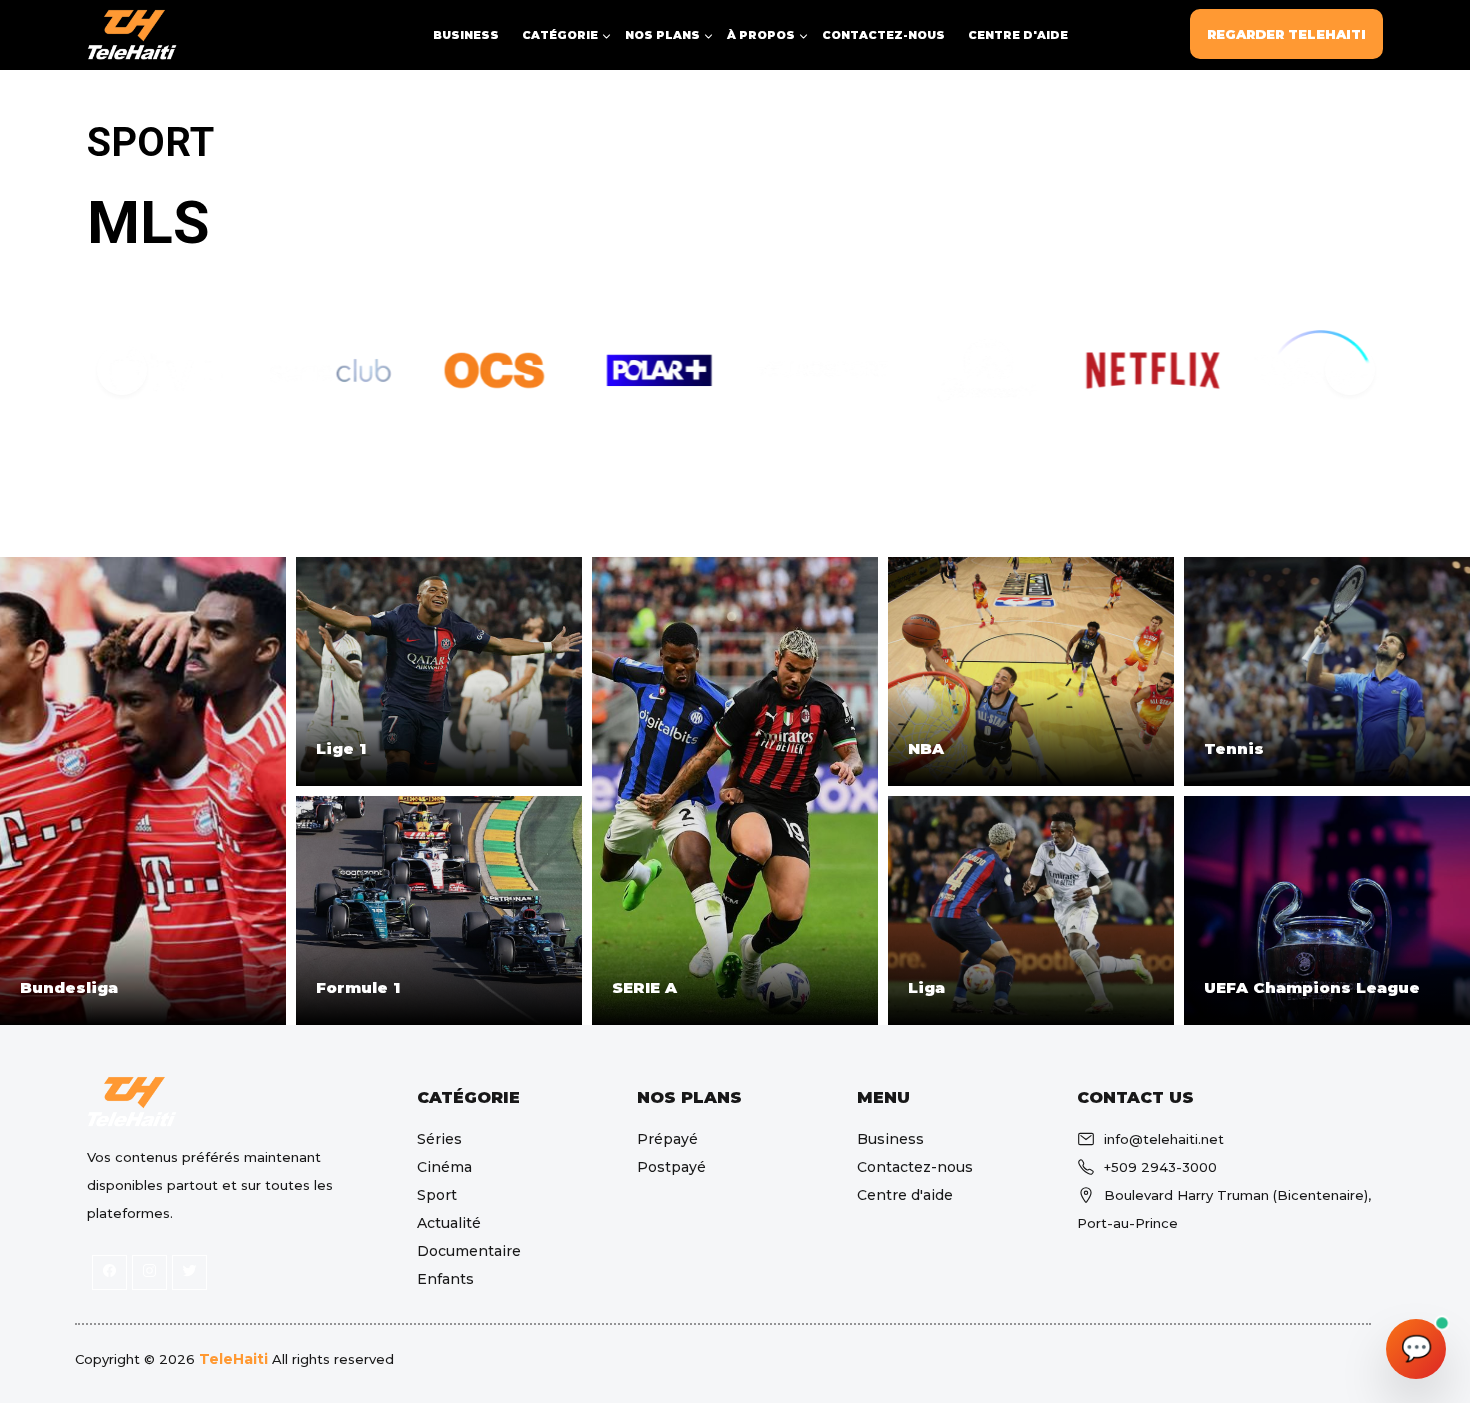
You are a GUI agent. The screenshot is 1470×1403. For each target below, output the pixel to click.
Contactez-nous (883, 35)
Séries (439, 1139)
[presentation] (121, 369)
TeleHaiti (233, 1359)
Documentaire (469, 1251)
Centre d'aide (1018, 35)
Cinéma (444, 1167)
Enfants (445, 1279)
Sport (437, 1195)
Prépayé (667, 1139)
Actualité (449, 1223)
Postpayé (671, 1167)
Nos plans (129, 302)
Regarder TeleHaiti (1286, 34)
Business (466, 35)
